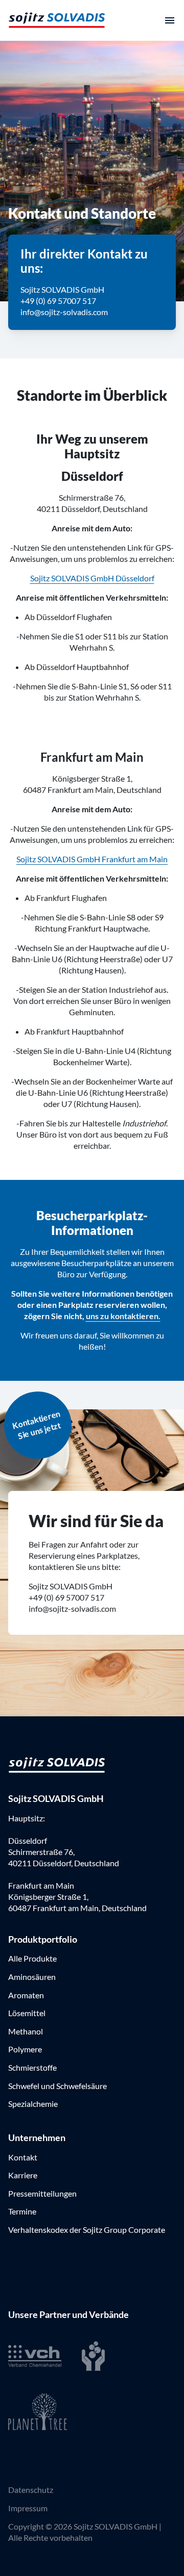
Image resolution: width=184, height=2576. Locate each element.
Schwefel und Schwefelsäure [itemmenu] (57, 2086)
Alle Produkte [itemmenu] (32, 1958)
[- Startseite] (57, 20)
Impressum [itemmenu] (28, 2508)
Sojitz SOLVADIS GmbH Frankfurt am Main (92, 859)
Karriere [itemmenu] (23, 2175)
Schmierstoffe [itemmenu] (32, 2067)
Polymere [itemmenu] (25, 2049)
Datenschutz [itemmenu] (31, 2490)
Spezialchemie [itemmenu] (33, 2104)
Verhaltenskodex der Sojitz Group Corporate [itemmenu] (87, 2230)
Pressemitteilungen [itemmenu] (42, 2193)
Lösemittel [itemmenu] (27, 2013)
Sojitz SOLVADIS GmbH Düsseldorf (92, 578)
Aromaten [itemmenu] (26, 1995)
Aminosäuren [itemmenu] (32, 1977)
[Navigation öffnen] (170, 20)
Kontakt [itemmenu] (23, 2157)
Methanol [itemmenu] (26, 2031)
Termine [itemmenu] (22, 2211)
